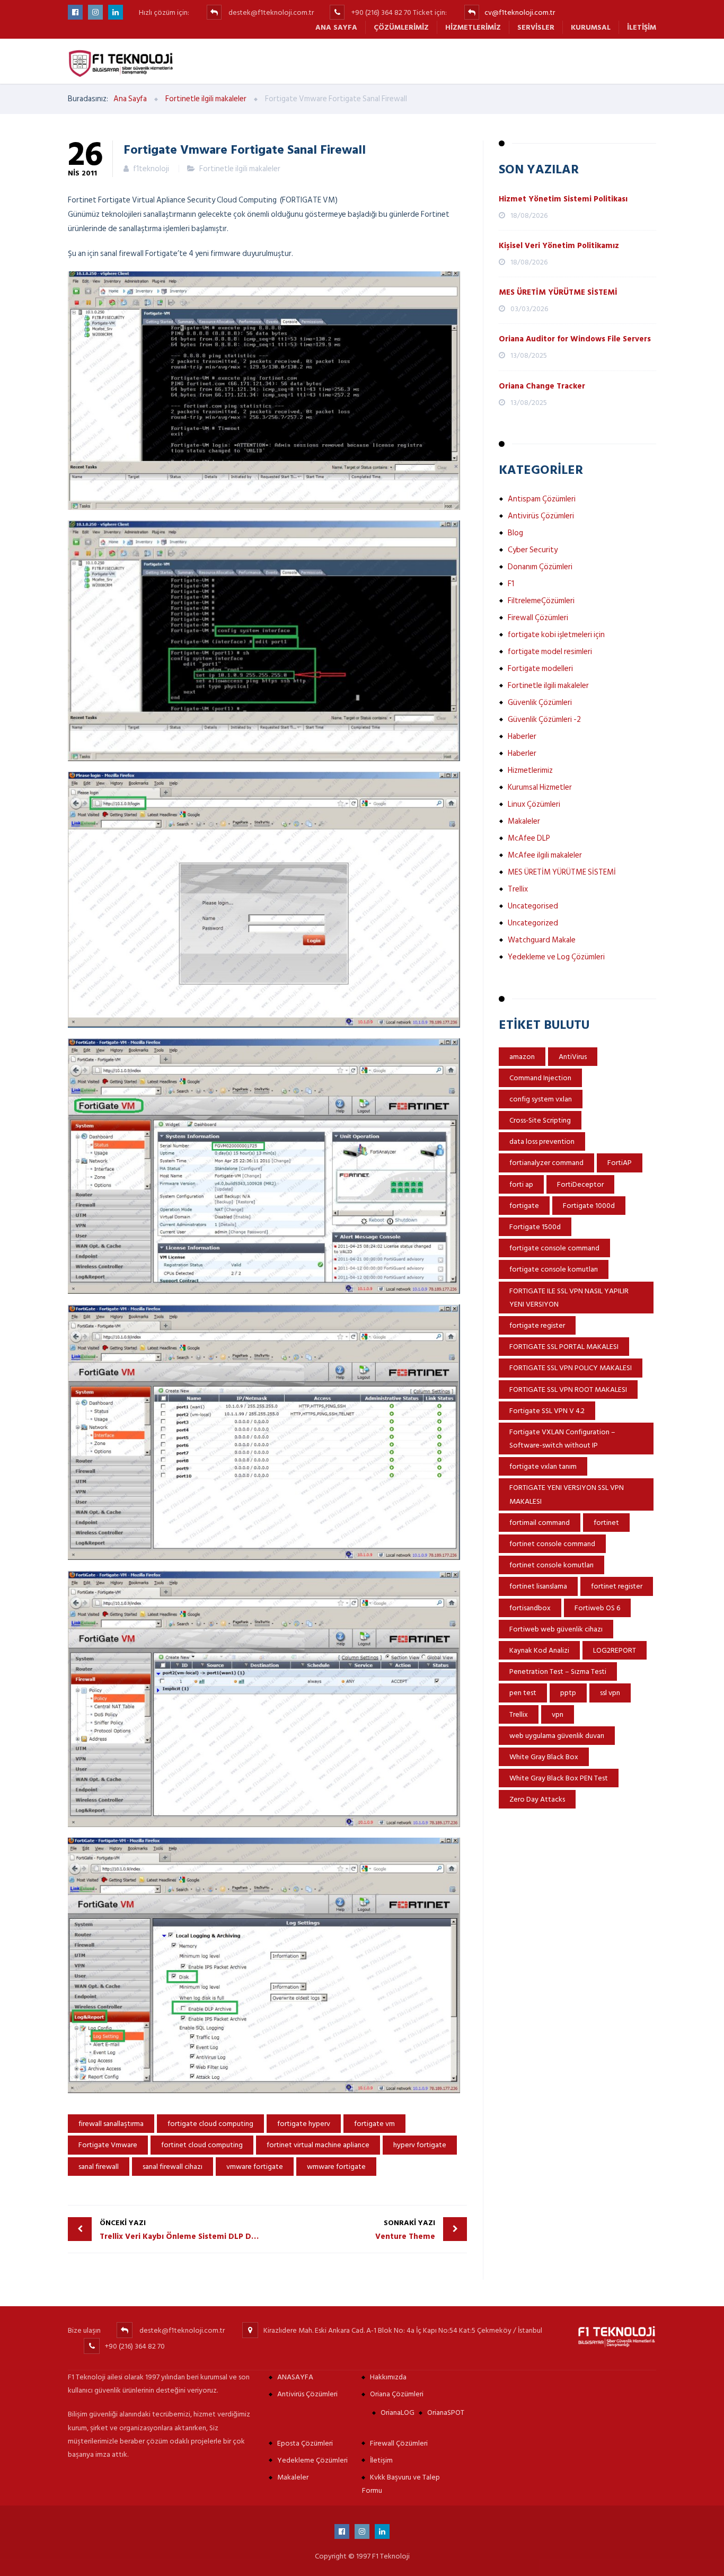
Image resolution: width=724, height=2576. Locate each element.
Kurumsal (591, 27)
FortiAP (620, 1163)
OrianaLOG (398, 2412)
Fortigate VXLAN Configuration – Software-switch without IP (562, 1439)
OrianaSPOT (446, 2412)
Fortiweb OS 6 (597, 1608)
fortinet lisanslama (538, 1586)
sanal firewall (99, 2167)
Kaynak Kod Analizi (539, 1650)
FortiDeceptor (580, 1184)
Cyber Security (533, 550)
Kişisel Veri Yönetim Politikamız (559, 246)
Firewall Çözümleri (538, 618)
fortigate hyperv (304, 2124)
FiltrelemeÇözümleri (541, 601)
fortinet (606, 1523)
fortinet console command (552, 1544)
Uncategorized (533, 923)
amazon (522, 1057)
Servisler (536, 27)
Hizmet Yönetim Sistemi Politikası (563, 199)
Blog (515, 533)
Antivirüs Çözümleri (541, 516)
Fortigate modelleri (540, 669)
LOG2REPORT (615, 1650)
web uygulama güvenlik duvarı (557, 1736)
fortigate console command (554, 1248)
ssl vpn (610, 1693)
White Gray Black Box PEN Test (559, 1778)
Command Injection (540, 1078)
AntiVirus (573, 1057)
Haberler (522, 736)
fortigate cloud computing (210, 2124)
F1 (511, 584)
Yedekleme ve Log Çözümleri (556, 957)
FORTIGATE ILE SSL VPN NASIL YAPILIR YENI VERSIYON (569, 1298)
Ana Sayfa (336, 27)
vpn (558, 1714)
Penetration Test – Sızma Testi (558, 1671)
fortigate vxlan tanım (543, 1466)
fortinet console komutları (551, 1565)
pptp (568, 1693)
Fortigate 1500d (535, 1227)
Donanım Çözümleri (540, 567)
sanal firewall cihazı (173, 2167)
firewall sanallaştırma (111, 2124)
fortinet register (617, 1586)
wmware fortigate (336, 2167)
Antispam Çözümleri (542, 499)
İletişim (642, 27)
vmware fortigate (255, 2167)
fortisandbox (530, 1608)
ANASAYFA (295, 2377)
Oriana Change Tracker (542, 386)
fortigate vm (374, 2124)
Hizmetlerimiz (473, 27)
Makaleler (524, 821)
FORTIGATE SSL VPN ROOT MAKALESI (568, 1390)
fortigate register (537, 1325)
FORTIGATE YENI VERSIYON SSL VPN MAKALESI (567, 1494)
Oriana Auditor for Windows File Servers (575, 339)
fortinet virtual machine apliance (318, 2145)
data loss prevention (542, 1141)
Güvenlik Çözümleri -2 (544, 720)
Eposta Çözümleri (305, 2443)
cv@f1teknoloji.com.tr (520, 12)
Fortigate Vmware (108, 2145)
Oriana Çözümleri (397, 2394)
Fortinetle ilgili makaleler (240, 169)
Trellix (518, 889)
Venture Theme (405, 2230)
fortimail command (540, 1523)
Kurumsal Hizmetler (540, 787)
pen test (523, 1693)
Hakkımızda (388, 2377)
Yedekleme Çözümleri (312, 2460)
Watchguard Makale (542, 940)
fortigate (524, 1206)
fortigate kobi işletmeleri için (556, 635)
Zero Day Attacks (537, 1799)
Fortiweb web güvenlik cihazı (556, 1629)
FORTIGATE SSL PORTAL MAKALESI (564, 1347)
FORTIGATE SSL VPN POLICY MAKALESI (571, 1368)
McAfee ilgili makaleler (545, 855)
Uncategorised (533, 906)
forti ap (521, 1184)
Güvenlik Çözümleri (540, 703)
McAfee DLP (529, 838)
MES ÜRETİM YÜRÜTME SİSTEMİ (558, 292)
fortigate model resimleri (550, 652)
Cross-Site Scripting (540, 1120)
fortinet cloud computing (202, 2145)
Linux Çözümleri (534, 804)
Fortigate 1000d (589, 1206)
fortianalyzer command (546, 1163)
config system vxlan (541, 1099)
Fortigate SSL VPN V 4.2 (547, 1411)
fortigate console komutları (554, 1269)
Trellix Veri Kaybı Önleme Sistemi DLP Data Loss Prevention (184, 2230)
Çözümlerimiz (401, 27)
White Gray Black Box (544, 1757)
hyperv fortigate (420, 2145)
